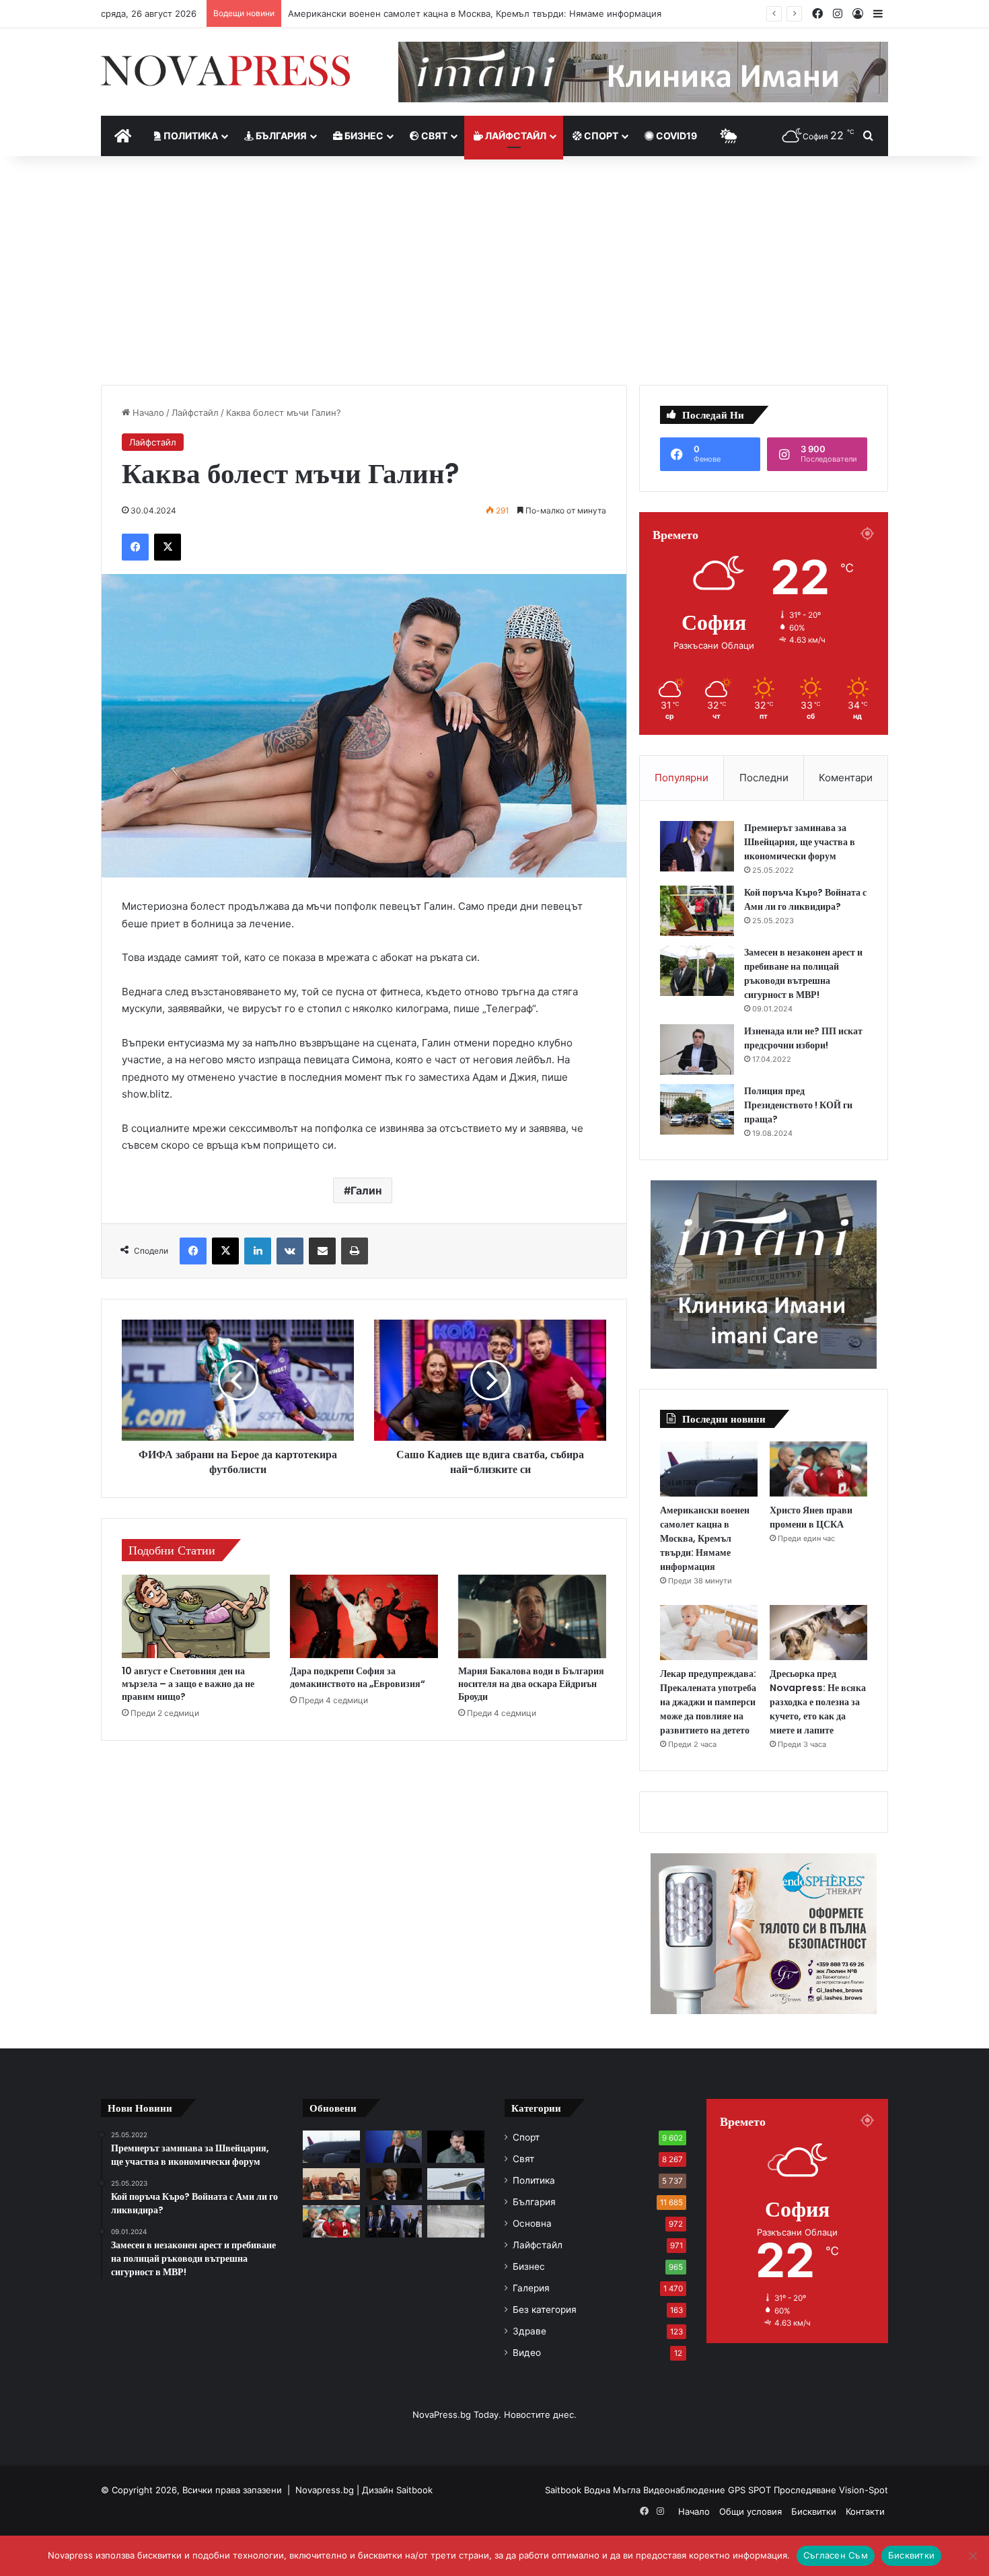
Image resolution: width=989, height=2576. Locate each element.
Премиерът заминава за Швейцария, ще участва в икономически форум (800, 842)
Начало (147, 413)
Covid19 (675, 136)
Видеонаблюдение (686, 2490)
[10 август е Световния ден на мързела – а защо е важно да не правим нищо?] (196, 1616)
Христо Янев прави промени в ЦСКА (811, 1517)
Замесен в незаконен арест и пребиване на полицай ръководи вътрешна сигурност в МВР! (803, 973)
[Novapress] (225, 71)
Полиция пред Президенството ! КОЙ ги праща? (798, 1105)
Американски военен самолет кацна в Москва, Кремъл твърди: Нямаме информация (475, 13)
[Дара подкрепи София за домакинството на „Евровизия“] (364, 1616)
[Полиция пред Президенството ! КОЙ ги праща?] (697, 1109)
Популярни (682, 778)
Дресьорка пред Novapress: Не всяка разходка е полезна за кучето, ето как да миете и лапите (818, 1702)
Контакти (865, 2511)
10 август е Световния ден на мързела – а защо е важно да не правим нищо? (188, 1684)
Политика (190, 136)
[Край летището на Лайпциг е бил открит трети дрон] (456, 2184)
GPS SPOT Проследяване (783, 2490)
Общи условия (750, 2511)
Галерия (531, 2288)
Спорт (600, 136)
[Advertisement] (494, 271)
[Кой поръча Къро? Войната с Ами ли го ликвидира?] (697, 911)
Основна (532, 2223)
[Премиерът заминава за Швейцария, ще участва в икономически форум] (697, 846)
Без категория (545, 2310)
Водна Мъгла (614, 2490)
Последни (764, 778)
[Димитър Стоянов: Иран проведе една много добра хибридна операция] (394, 2184)
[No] (972, 2556)
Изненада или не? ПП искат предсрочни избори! (803, 1038)
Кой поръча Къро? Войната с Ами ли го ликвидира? (805, 899)
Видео (527, 2353)
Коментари (846, 778)
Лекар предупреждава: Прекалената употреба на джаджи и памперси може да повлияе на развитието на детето (708, 1702)
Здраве (529, 2331)
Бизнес (363, 136)
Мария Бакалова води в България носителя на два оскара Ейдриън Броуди (531, 1684)
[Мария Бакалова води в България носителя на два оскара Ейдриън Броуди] (532, 1616)
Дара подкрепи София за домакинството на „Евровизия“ (358, 1677)
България (280, 136)
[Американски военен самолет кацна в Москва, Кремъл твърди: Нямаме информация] (709, 1469)
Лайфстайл (515, 136)
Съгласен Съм (836, 2555)
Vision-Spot (864, 2490)
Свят (433, 136)
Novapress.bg (325, 2490)
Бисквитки (814, 2511)
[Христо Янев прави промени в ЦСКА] (818, 1469)
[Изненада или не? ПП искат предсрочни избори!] (697, 1049)
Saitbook (414, 2490)
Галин (366, 1190)
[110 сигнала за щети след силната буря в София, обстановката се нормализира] (456, 2221)
